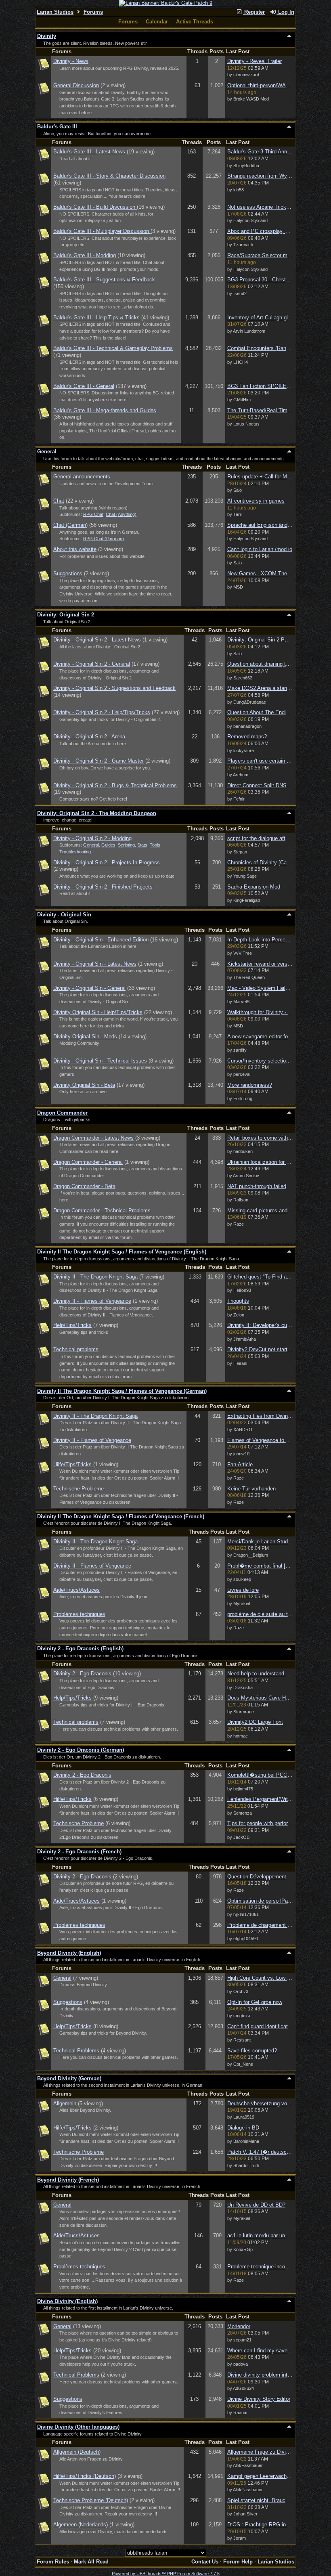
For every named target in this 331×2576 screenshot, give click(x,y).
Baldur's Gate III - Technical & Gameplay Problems (113, 348)
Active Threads (195, 22)
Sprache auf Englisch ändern (261, 525)
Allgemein (65, 2103)
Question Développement (257, 1877)
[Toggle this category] (289, 36)
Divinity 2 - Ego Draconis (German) (81, 1750)
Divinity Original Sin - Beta (84, 1085)
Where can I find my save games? (267, 2351)
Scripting (126, 845)
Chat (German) (70, 525)
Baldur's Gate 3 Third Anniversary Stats (273, 152)
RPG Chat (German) (104, 539)
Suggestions (68, 573)
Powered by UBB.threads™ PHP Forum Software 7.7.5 (166, 2574)
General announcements (82, 477)
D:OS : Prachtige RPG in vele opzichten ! (276, 2525)
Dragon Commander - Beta (84, 1186)
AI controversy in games (256, 501)
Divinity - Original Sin (64, 915)
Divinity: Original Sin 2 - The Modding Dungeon (97, 813)
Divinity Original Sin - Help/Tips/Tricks (98, 1012)
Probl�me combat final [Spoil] (263, 1566)
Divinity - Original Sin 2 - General (92, 664)
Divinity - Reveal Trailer (255, 61)
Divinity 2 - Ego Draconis (82, 1674)
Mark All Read (91, 2562)
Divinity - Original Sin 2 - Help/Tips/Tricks (102, 712)
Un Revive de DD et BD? (256, 2205)
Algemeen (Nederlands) (81, 2525)
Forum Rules (53, 2562)
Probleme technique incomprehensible (272, 2267)
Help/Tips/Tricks (72, 1325)
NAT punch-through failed (257, 1186)
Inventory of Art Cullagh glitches (265, 318)
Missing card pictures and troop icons (271, 1210)
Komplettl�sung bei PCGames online (271, 1775)
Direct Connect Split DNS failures (266, 785)
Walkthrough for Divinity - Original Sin (271, 1012)
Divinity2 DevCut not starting (261, 1349)
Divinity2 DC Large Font (255, 1722)
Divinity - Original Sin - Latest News (95, 964)
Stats (142, 845)
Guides (108, 845)
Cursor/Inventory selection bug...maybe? (275, 1061)
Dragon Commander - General (88, 1162)
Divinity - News (71, 61)
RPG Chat (93, 514)
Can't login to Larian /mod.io (260, 549)
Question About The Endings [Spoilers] (273, 712)
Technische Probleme (79, 1489)
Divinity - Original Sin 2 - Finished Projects (103, 887)
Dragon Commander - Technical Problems (102, 1210)
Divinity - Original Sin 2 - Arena (89, 737)
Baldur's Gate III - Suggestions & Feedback (104, 280)
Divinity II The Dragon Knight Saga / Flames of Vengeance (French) (121, 1516)
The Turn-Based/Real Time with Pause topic (279, 410)
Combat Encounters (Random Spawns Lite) (278, 348)
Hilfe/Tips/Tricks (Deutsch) (85, 2476)
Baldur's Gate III (57, 127)
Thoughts (238, 1301)
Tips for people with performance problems (277, 1823)
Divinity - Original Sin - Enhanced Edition (101, 940)
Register (254, 12)
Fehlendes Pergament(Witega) (263, 1799)
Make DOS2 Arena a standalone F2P (270, 688)
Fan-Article (240, 1464)
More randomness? (250, 1085)
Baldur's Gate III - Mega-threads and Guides (105, 410)
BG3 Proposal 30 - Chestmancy (264, 280)
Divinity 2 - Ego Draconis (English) (80, 1649)
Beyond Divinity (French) (68, 2180)
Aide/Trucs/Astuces (76, 1590)
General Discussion (76, 85)
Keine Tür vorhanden (251, 1489)
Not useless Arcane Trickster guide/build (274, 207)
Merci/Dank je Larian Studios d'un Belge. (275, 1542)
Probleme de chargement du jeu (264, 1925)
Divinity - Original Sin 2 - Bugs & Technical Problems (115, 785)
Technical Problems (76, 2051)
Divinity (47, 36)
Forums (93, 12)
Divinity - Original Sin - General (89, 988)
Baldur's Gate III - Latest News (89, 152)
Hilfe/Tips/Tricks (73, 1464)
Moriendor (239, 2326)
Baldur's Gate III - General (84, 386)
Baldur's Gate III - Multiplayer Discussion (102, 231)
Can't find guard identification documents (275, 2026)
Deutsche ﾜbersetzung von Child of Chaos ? (279, 2103)
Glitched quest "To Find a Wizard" (267, 1277)
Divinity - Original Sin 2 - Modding (92, 838)
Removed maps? (247, 737)
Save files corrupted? (252, 2051)
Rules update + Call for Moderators (268, 477)
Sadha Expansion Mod (254, 887)
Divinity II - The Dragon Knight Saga (95, 1277)
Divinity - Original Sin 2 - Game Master (98, 761)
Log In (285, 12)
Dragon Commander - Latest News (93, 1138)
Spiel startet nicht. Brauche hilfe (265, 2500)
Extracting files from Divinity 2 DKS (269, 1416)
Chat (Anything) (121, 514)
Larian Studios (55, 12)
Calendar (157, 22)
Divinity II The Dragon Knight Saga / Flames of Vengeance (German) (122, 1391)
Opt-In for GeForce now (255, 2002)
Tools (155, 845)
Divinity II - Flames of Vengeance (92, 1301)
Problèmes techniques (79, 1614)
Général (62, 2205)
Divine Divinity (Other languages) (78, 2427)
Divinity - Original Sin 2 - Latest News (97, 640)
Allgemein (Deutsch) (77, 2452)
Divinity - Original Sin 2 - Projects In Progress (107, 863)
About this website (75, 549)
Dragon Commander (62, 1113)
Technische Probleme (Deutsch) (91, 2500)
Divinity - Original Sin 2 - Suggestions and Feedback (114, 688)
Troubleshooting (75, 852)
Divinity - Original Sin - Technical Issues (100, 1061)
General (47, 452)
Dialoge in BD (243, 2128)
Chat (59, 501)
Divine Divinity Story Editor (259, 2399)
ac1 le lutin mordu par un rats (261, 2235)
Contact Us (205, 2562)
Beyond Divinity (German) (69, 2078)
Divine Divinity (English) (67, 2301)
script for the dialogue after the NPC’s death (279, 838)
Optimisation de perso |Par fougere (268, 1901)
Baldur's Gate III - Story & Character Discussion (109, 176)
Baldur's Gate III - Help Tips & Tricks (96, 318)
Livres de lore (243, 1590)
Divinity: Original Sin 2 (66, 615)
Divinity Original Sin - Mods (85, 1036)
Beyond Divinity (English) (69, 1953)
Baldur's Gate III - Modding (85, 255)
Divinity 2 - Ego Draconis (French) (79, 1852)
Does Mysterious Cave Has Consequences (278, 1698)
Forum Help (238, 2562)
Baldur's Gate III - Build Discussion (95, 207)
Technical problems (76, 1349)
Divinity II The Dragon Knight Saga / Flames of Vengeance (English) (122, 1252)
